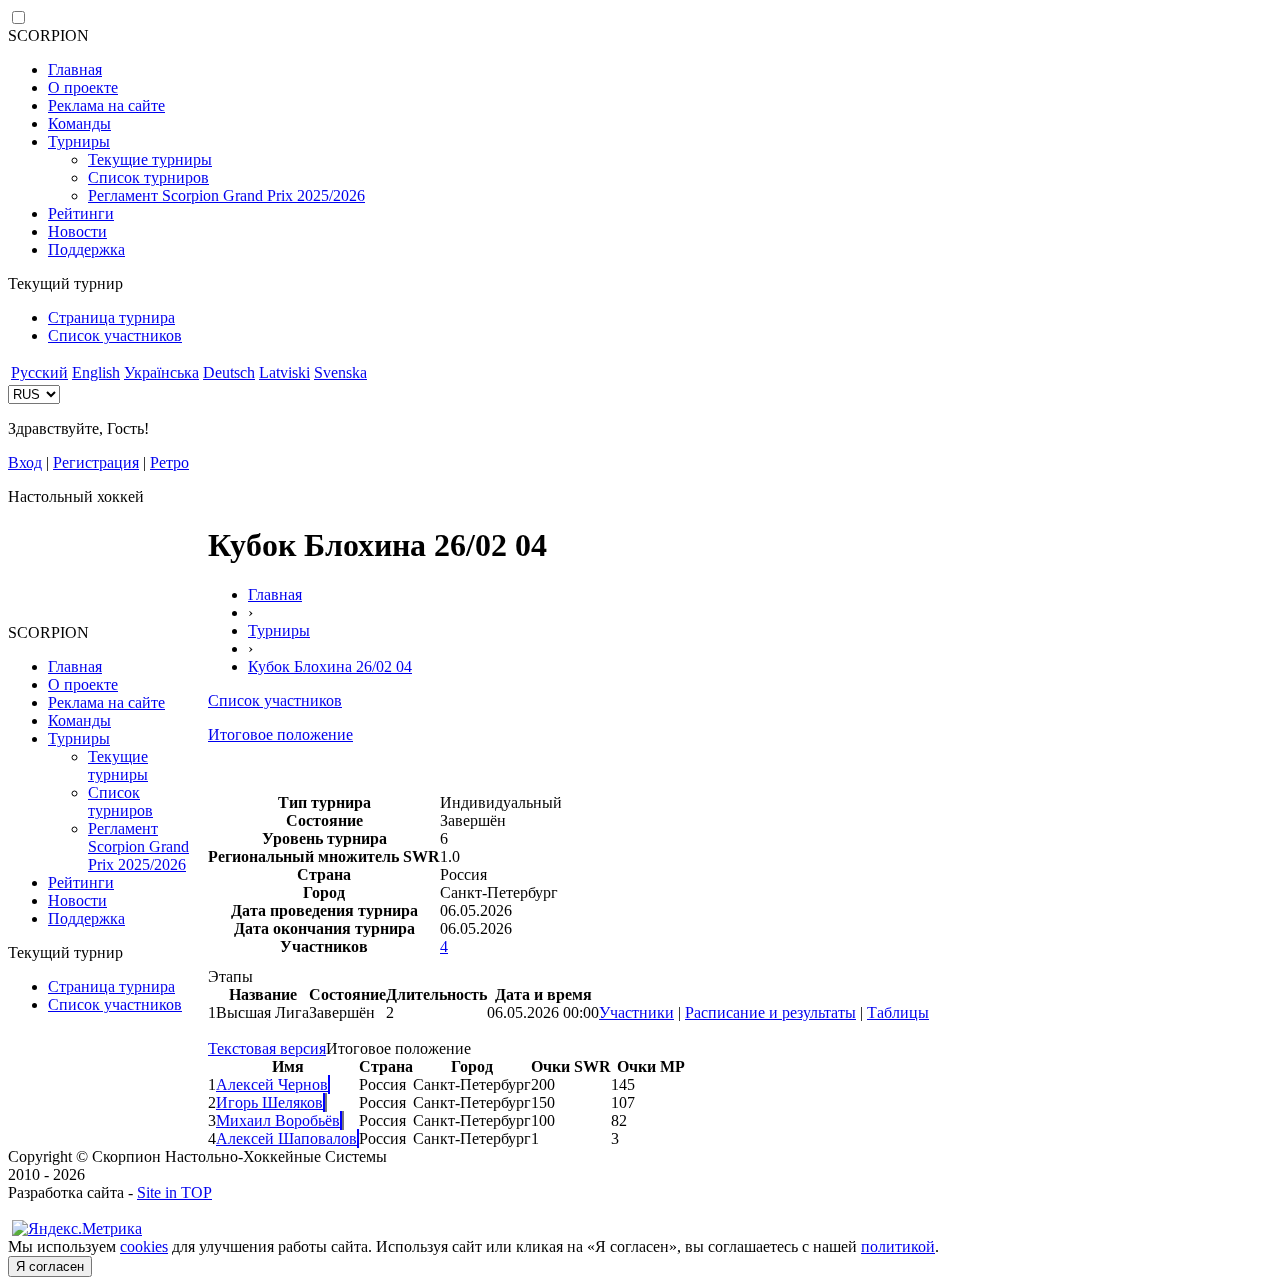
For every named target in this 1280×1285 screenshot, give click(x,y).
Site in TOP (174, 1192)
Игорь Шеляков (269, 1102)
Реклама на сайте (106, 105)
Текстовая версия (267, 1048)
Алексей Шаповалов (286, 1138)
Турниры (79, 141)
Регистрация (96, 462)
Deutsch (229, 372)
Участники (636, 1012)
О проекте (83, 87)
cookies (144, 1246)
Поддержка (86, 249)
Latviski (284, 372)
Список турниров (148, 177)
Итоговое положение (280, 734)
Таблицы (898, 1012)
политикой (898, 1246)
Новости (77, 231)
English (96, 372)
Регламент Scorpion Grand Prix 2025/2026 (226, 195)
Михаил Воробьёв (278, 1120)
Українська (161, 372)
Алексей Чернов (272, 1084)
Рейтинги (81, 213)
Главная (75, 69)
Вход (25, 462)
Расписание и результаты (770, 1012)
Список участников (115, 335)
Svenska (340, 372)
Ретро (169, 462)
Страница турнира (111, 317)
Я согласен (50, 1266)
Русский (39, 372)
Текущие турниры (150, 159)
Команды (79, 123)
